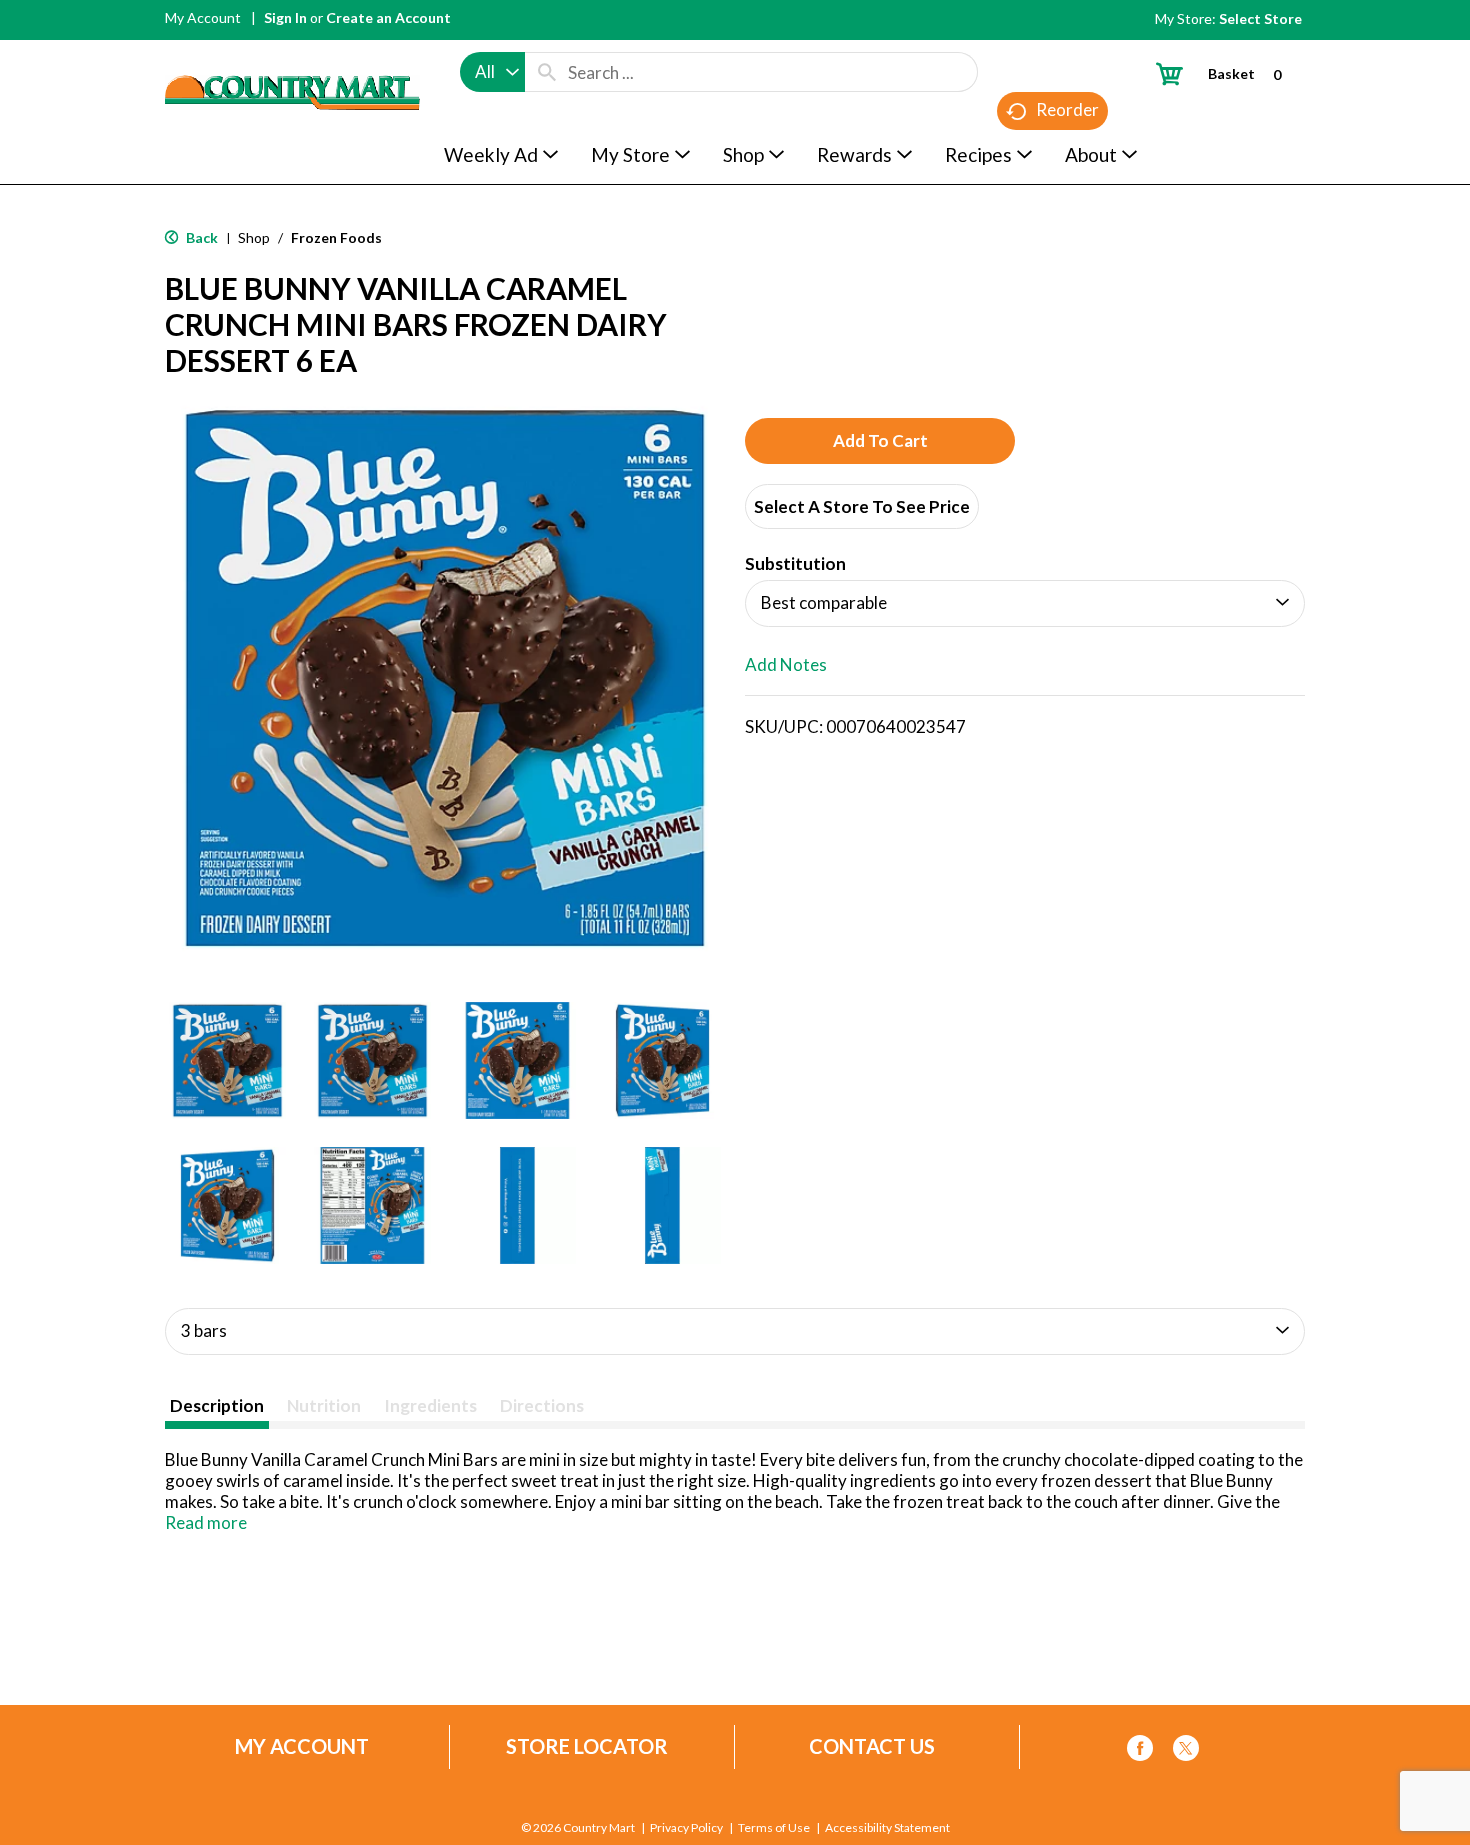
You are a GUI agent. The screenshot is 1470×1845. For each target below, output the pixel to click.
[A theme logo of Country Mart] (292, 55)
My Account (203, 17)
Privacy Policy (686, 1828)
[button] (227, 1060)
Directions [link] (542, 1405)
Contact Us (872, 1746)
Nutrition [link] (324, 1405)
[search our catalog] (547, 72)
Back (200, 237)
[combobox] (492, 72)
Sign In (285, 17)
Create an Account (388, 17)
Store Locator (587, 1746)
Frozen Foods (336, 237)
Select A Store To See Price (862, 506)
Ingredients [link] (430, 1405)
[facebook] (1140, 1751)
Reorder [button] (1067, 109)
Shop (254, 237)
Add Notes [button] (786, 664)
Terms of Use (774, 1828)
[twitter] (1186, 1751)
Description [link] (217, 1405)
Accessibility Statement (887, 1828)
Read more (206, 1522)
